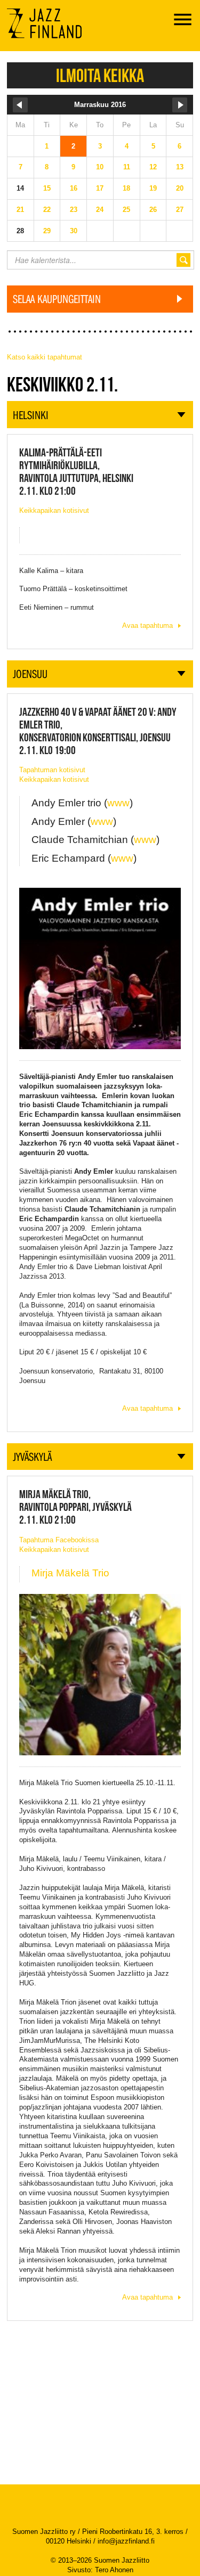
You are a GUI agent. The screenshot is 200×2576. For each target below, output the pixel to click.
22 (47, 210)
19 (153, 188)
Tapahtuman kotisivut (52, 770)
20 (180, 188)
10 (100, 167)
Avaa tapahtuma (147, 625)
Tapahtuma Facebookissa (59, 1540)
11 (127, 167)
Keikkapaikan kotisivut (54, 510)
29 (47, 231)
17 (100, 188)
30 (74, 231)
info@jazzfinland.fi (126, 2541)
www (118, 803)
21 (20, 210)
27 (180, 210)
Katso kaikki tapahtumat (45, 357)
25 (126, 210)
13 (180, 167)
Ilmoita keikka (100, 75)
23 (74, 210)
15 (47, 188)
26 (153, 210)
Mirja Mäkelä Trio (70, 1573)
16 (74, 188)
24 (100, 210)
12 (153, 167)
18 (126, 188)
